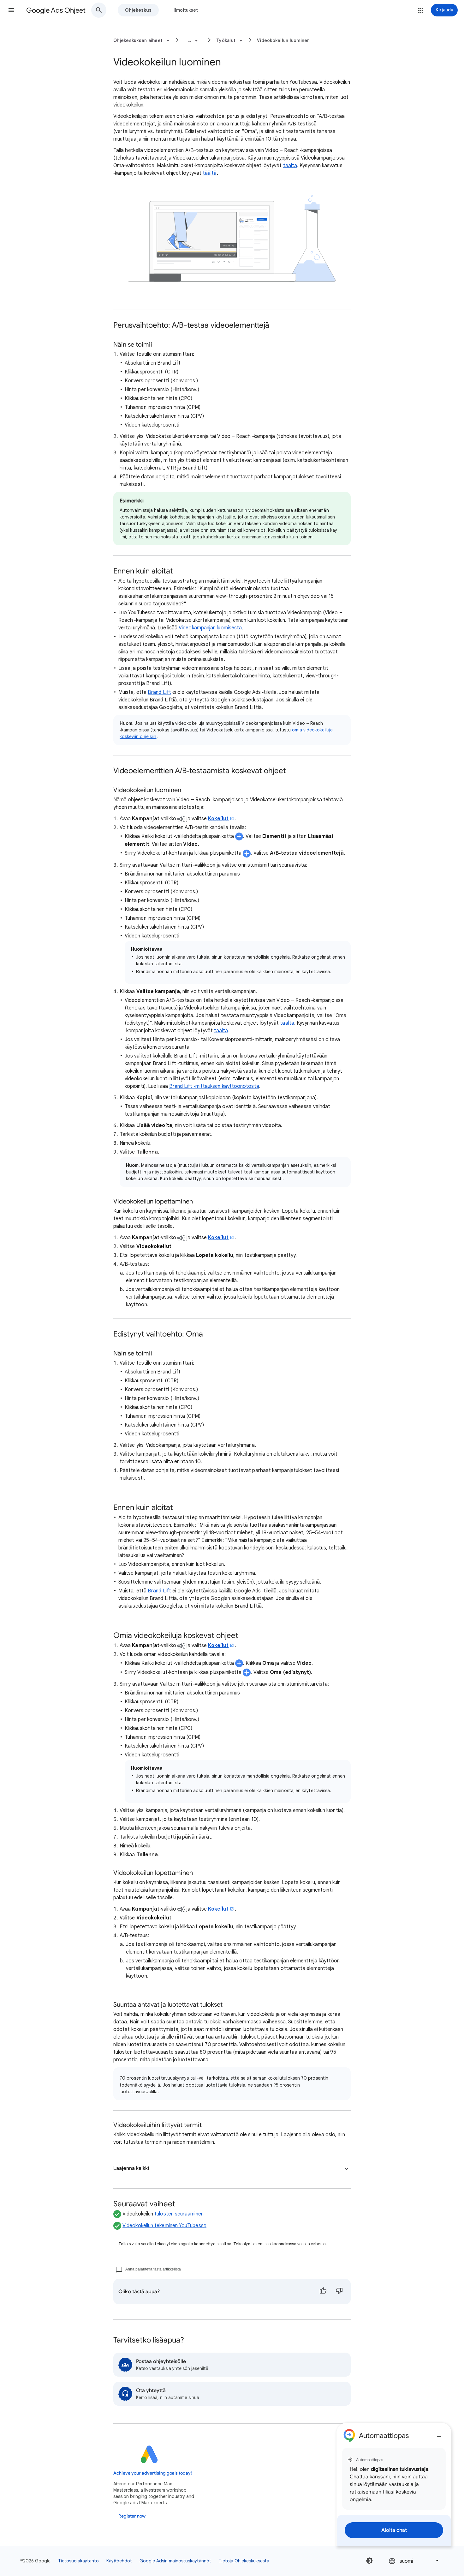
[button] (11, 10)
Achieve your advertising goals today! (153, 2473)
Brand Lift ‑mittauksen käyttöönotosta (214, 1086)
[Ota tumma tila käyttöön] (369, 2561)
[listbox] (414, 2561)
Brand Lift (159, 692)
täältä (290, 166)
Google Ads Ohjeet (56, 10)
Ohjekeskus (138, 10)
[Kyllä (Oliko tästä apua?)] (323, 2292)
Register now (132, 2516)
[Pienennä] (439, 2434)
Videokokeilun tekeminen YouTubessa (164, 2226)
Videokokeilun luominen (283, 40)
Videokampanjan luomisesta (210, 628)
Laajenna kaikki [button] (131, 2168)
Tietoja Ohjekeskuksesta (244, 2561)
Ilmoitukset (186, 10)
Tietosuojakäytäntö (78, 2561)
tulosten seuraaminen (179, 2214)
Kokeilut (218, 819)
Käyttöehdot (119, 2561)
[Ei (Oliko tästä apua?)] (339, 2292)
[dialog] (394, 2484)
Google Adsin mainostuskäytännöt (175, 2561)
